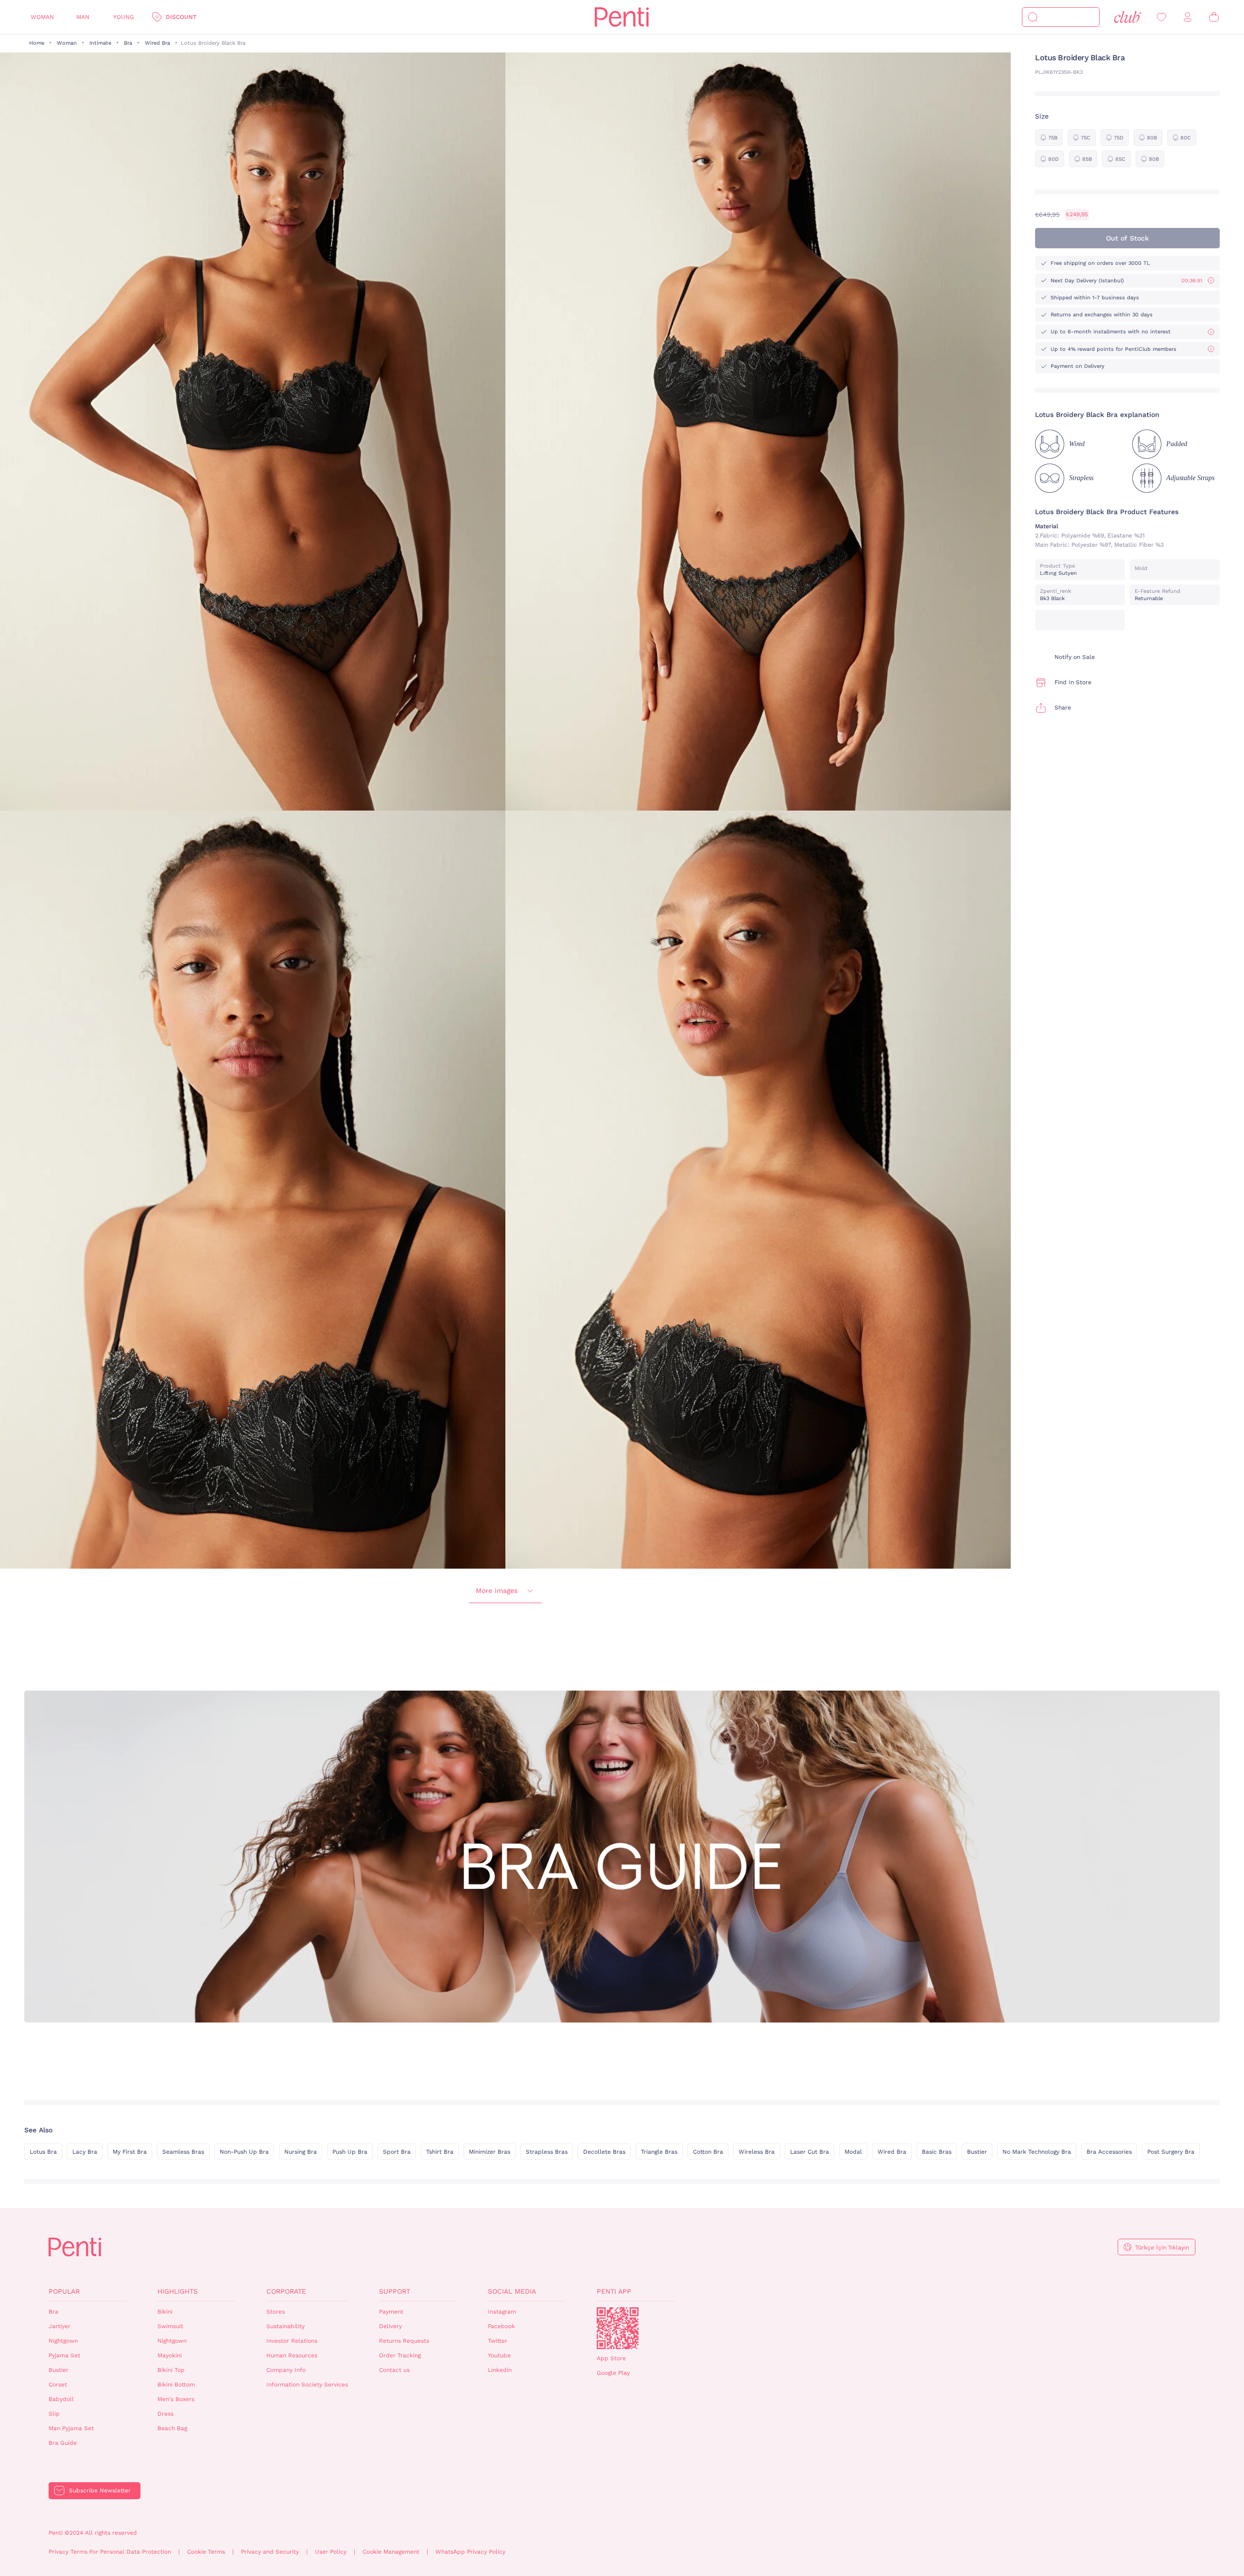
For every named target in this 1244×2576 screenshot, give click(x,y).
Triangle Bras (659, 2152)
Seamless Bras (183, 2152)
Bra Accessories (1109, 2152)
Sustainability (285, 2326)
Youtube (499, 2355)
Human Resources (292, 2355)
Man (83, 17)
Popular (64, 2291)
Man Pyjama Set (71, 2428)
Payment (391, 2312)
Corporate (286, 2291)
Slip (54, 2414)
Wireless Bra (757, 2152)
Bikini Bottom (176, 2385)
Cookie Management (391, 2552)
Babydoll (61, 2399)
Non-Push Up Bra (244, 2152)
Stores (276, 2312)
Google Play (613, 2373)
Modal (853, 2152)
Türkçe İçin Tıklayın (1162, 2248)
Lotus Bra (43, 2152)
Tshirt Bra (440, 2152)
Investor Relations (292, 2341)
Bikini (165, 2312)
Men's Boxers (176, 2399)
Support (395, 2291)
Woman (42, 17)
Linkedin (500, 2370)
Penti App (614, 2291)
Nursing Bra (301, 2152)
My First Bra (130, 2152)
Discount (181, 17)
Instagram (502, 2312)
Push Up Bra (350, 2152)
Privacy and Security (270, 2552)
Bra (128, 43)
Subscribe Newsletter (100, 2490)
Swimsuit (170, 2326)
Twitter (498, 2341)
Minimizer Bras (490, 2152)
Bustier (977, 2152)
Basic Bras (937, 2152)
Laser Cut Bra (810, 2152)
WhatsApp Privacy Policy (470, 2552)
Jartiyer (60, 2326)
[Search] (1033, 17)
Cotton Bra (708, 2152)
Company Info (286, 2370)
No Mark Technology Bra (1037, 2152)
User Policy (331, 2552)
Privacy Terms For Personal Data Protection (110, 2552)
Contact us (394, 2370)
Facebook (501, 2326)
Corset (58, 2385)
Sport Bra (397, 2152)
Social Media (512, 2291)
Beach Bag (172, 2428)
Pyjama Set (64, 2355)
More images (497, 1591)
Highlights (178, 2291)
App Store (611, 2358)
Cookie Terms (206, 2552)
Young (124, 17)
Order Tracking (400, 2355)
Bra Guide (63, 2443)
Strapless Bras (547, 2152)
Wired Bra (157, 43)
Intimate (100, 43)
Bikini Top (171, 2370)
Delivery (390, 2326)
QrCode (618, 2328)
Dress (165, 2414)
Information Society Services (307, 2385)
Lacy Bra (85, 2152)
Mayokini (170, 2355)
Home (37, 43)
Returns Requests (404, 2341)
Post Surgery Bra (1171, 2152)
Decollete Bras (604, 2152)
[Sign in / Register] (1188, 17)
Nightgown (63, 2341)
